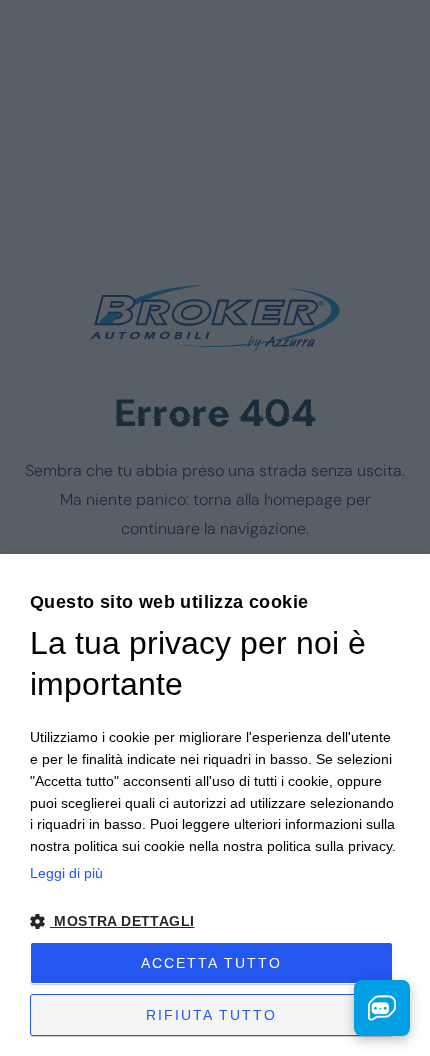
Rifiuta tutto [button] (211, 1015)
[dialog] (215, 805)
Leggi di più (66, 873)
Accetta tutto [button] (211, 963)
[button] (215, 921)
